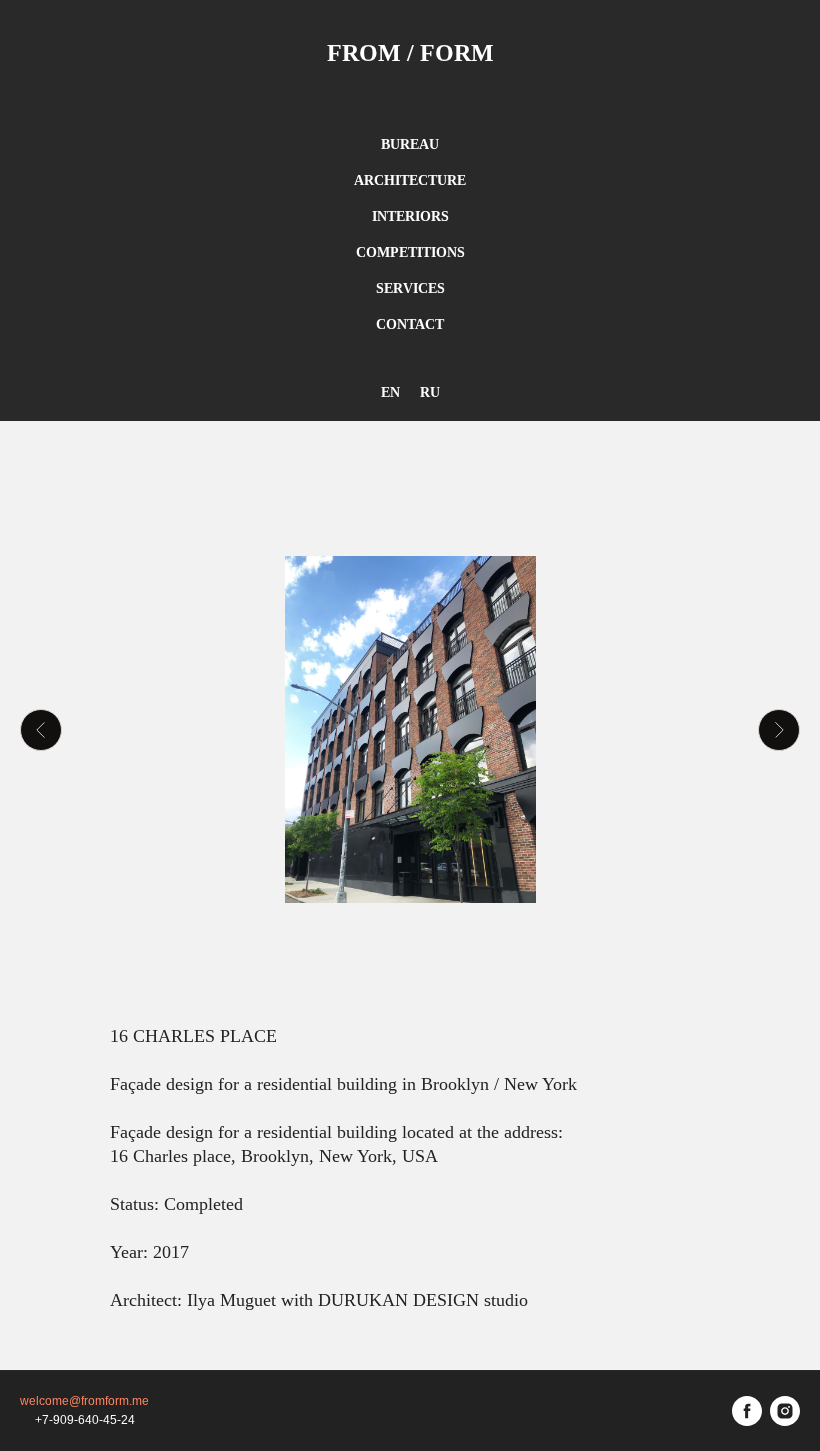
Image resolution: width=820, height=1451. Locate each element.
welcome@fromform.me (84, 1401)
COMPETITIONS (410, 252)
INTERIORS (410, 216)
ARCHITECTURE (410, 180)
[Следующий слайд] (779, 730)
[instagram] (785, 1411)
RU (430, 392)
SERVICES (410, 288)
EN (390, 392)
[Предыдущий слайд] (41, 730)
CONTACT (410, 324)
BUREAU (410, 144)
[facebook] (747, 1411)
